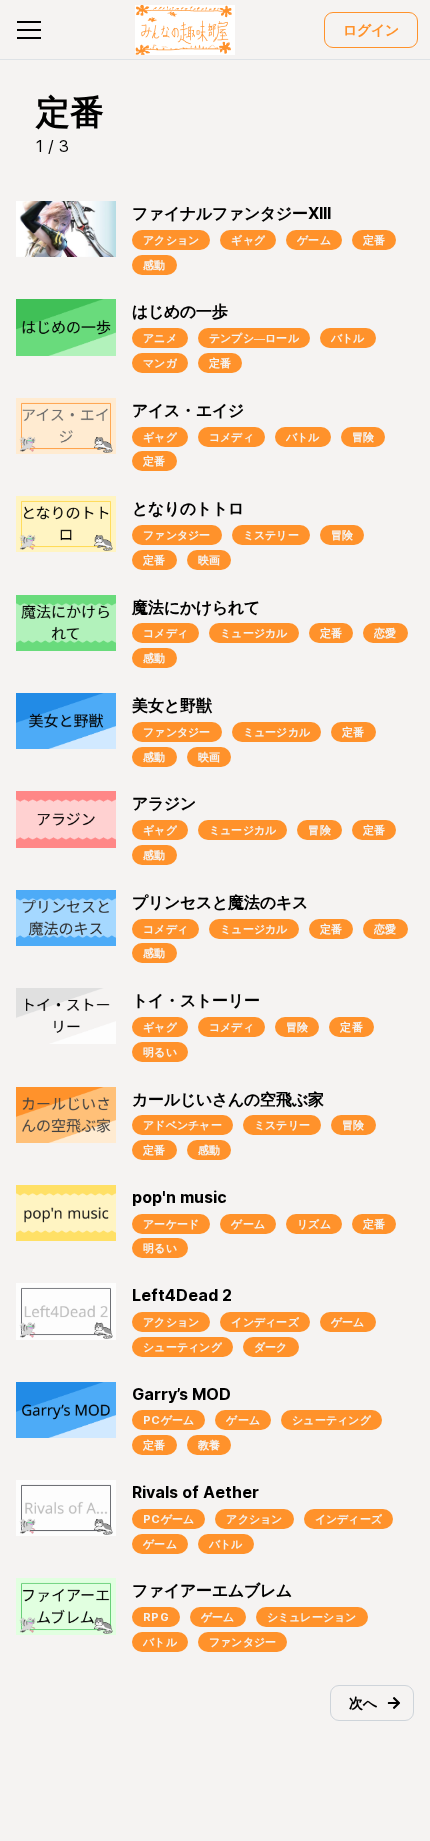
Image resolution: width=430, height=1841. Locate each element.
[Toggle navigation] (29, 30)
